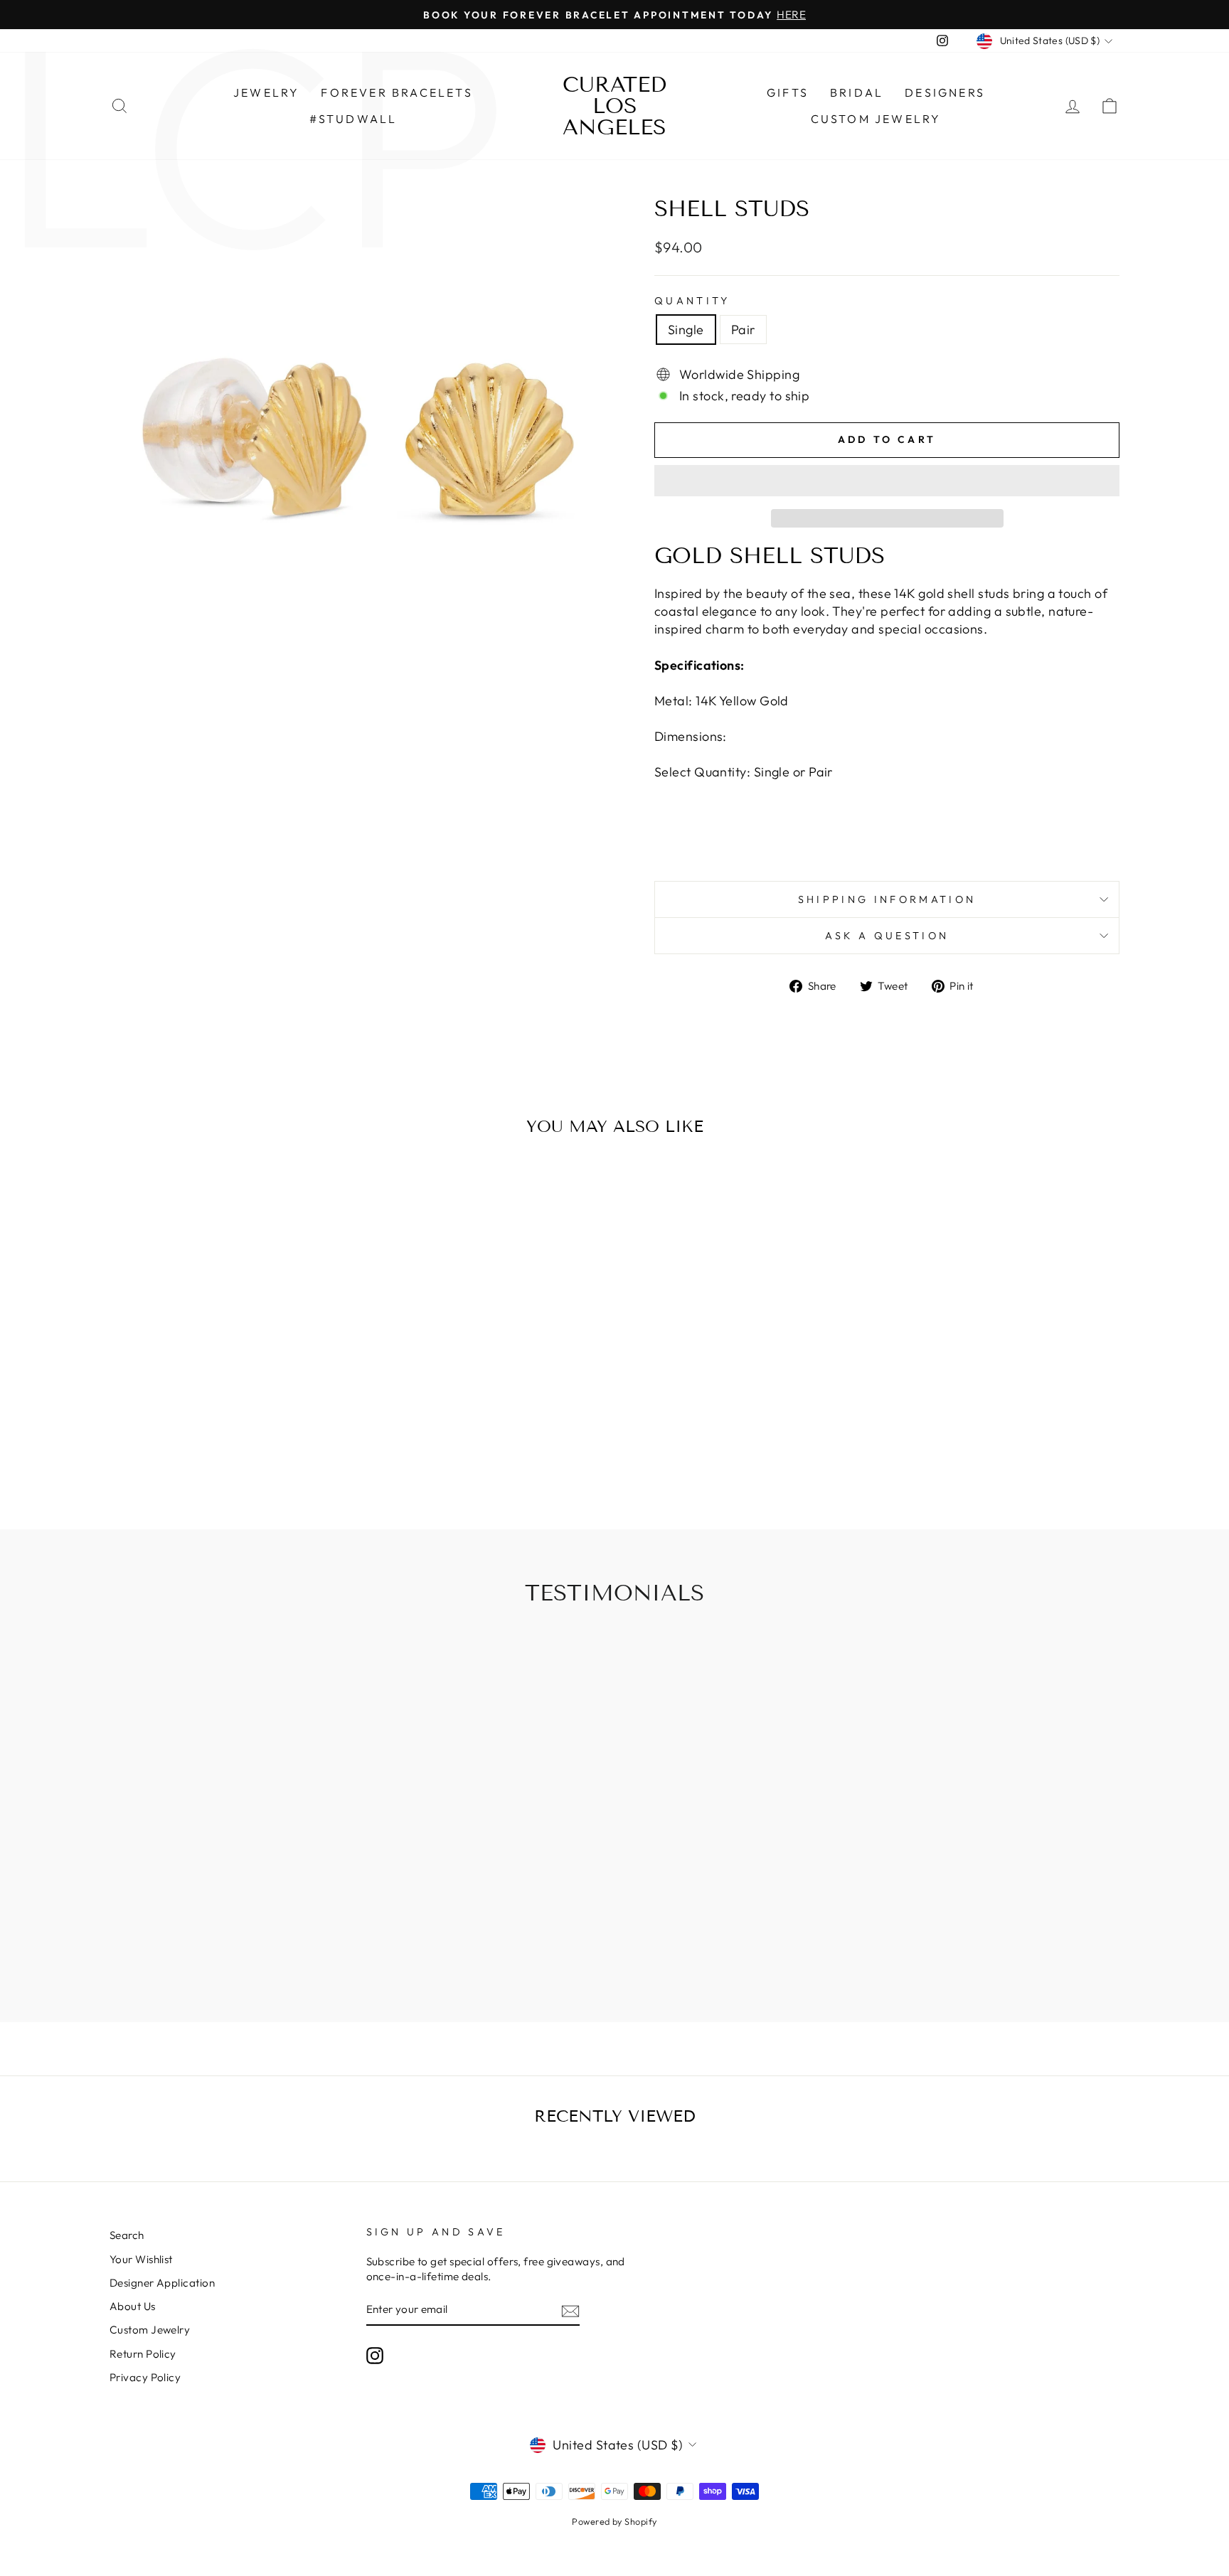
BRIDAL (857, 92)
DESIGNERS (945, 92)
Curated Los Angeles (614, 106)
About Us (133, 2306)
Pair (743, 330)
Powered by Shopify (614, 2521)
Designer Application (162, 2283)
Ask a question (887, 936)
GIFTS (788, 92)
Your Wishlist (141, 2259)
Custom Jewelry (876, 119)
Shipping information (887, 899)
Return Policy (143, 2354)
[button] (887, 481)
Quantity (692, 301)
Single (686, 330)
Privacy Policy (145, 2377)
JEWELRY (266, 92)
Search (127, 2235)
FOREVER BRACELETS (397, 92)
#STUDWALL (353, 119)
